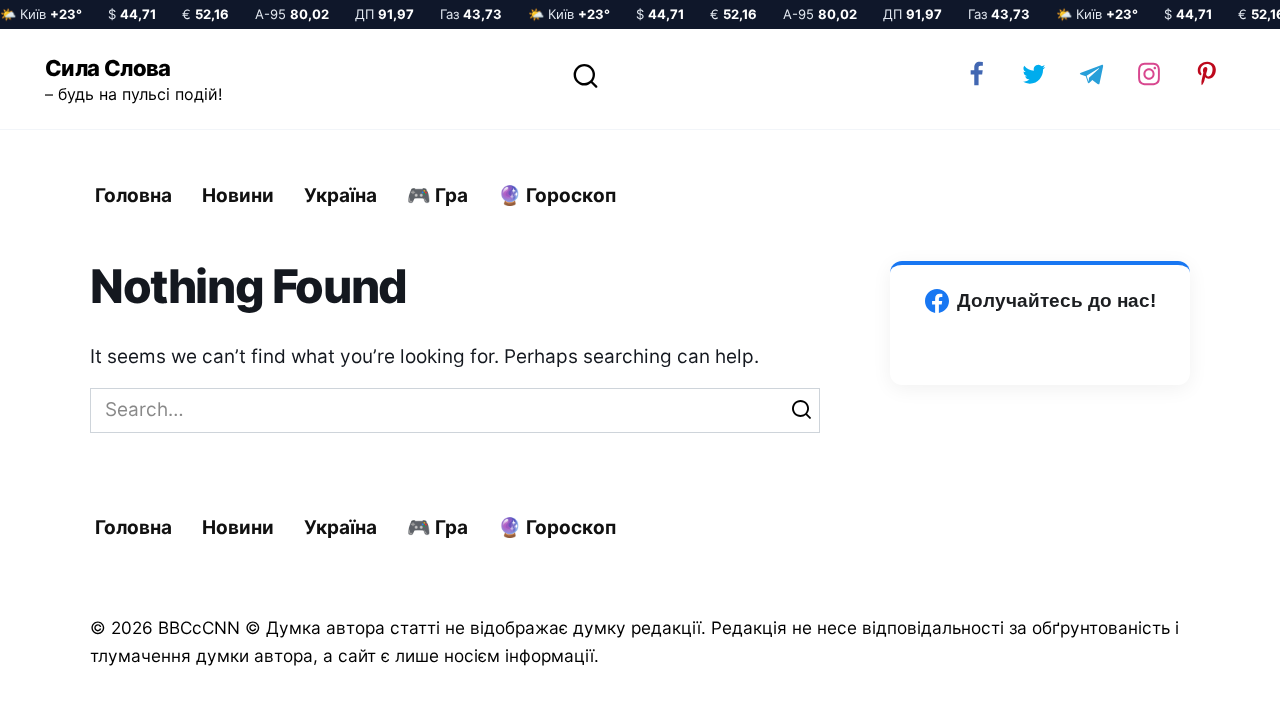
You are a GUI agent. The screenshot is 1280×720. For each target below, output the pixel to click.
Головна (133, 195)
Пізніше (1209, 687)
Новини (238, 195)
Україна (340, 195)
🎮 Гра (437, 195)
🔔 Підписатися (1042, 686)
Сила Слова (108, 68)
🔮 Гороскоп (557, 195)
